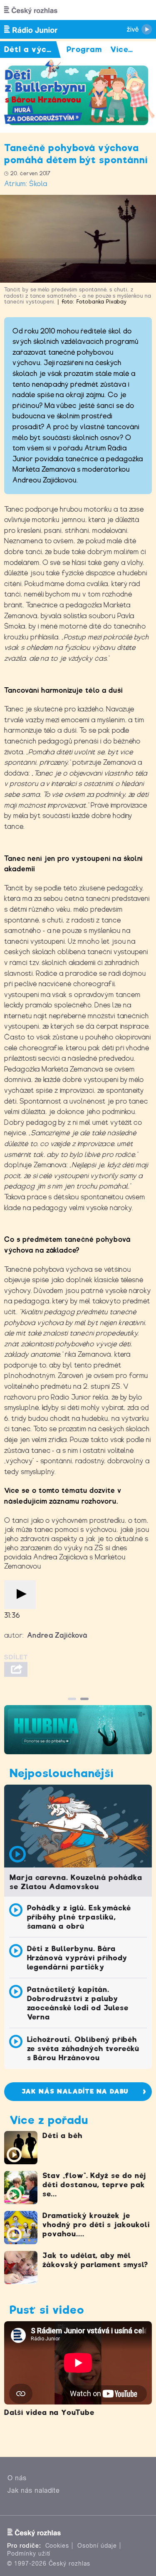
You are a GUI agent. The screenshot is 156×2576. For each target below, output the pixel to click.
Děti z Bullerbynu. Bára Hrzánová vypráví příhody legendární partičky (77, 1958)
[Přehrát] (20, 1595)
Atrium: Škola (26, 184)
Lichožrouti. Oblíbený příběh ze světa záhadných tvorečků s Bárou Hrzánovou (83, 2049)
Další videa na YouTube (49, 2412)
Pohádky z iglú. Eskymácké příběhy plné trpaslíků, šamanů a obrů (79, 1917)
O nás (17, 2478)
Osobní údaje (97, 2546)
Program (84, 49)
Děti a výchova (35, 49)
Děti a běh (62, 2136)
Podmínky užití (29, 2554)
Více (122, 49)
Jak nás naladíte (34, 2490)
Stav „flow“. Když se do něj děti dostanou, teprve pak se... (94, 2185)
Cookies (57, 2546)
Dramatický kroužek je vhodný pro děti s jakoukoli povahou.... (96, 2225)
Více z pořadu (49, 2120)
